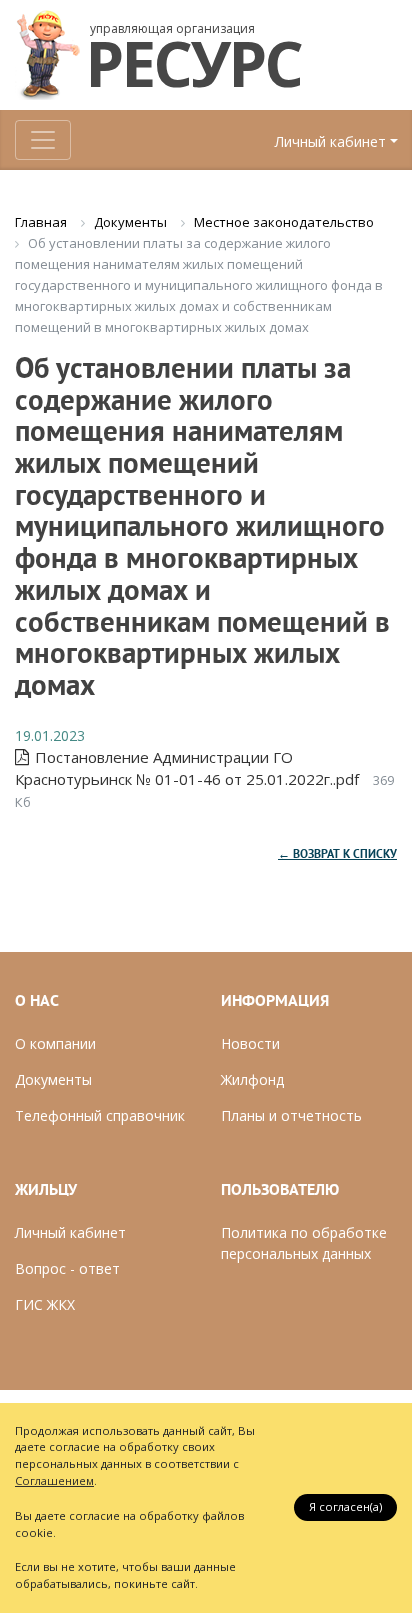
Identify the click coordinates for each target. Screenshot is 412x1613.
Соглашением (54, 1480)
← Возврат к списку (337, 855)
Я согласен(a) (345, 1506)
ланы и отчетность (296, 1115)
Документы (53, 1079)
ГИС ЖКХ (45, 1304)
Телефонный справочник (100, 1115)
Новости (250, 1043)
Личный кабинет (330, 141)
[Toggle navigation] (43, 140)
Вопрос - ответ (67, 1268)
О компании (55, 1043)
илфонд (258, 1079)
